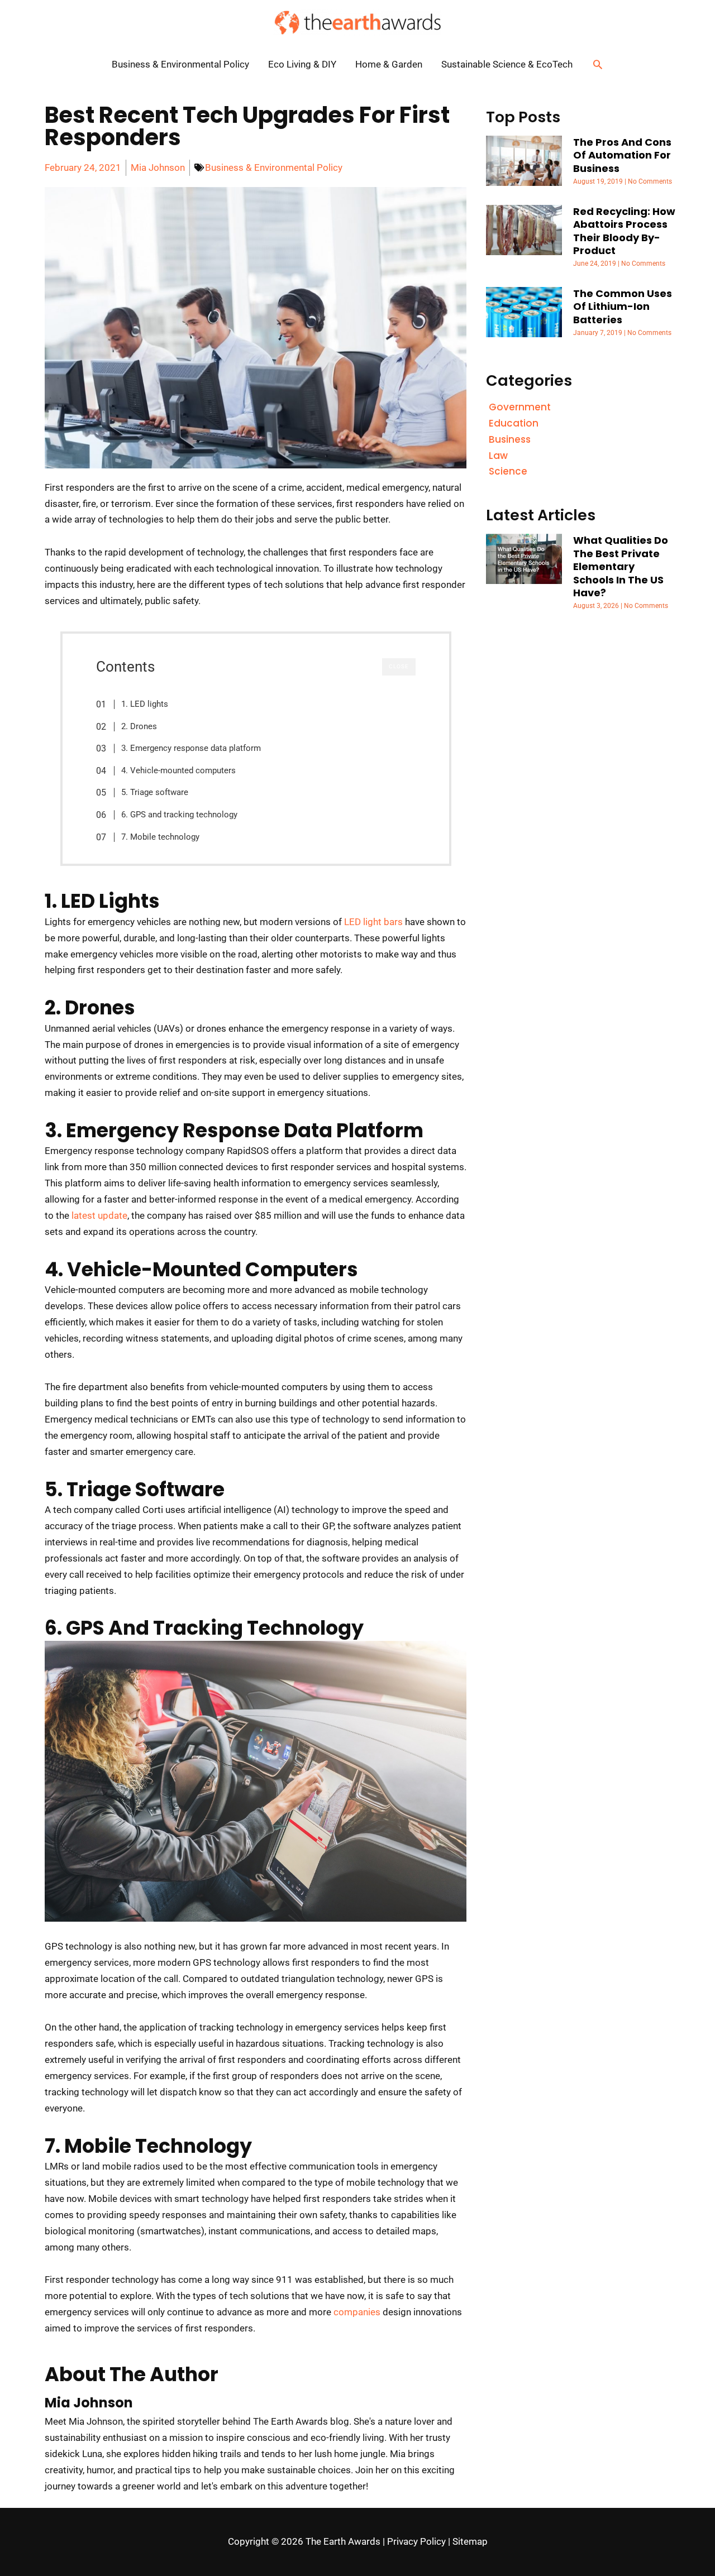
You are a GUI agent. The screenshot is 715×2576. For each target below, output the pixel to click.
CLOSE (399, 666)
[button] (598, 64)
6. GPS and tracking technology (179, 815)
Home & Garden (389, 64)
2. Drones (139, 726)
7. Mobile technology (160, 837)
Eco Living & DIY (302, 64)
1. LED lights (145, 704)
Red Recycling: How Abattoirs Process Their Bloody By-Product (624, 231)
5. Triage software (155, 792)
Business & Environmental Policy (180, 64)
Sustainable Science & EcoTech (507, 64)
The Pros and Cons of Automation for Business (622, 155)
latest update (99, 1215)
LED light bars (373, 922)
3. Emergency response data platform (191, 748)
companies (357, 2312)
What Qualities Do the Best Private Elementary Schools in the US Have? (621, 566)
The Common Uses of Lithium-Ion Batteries (623, 307)
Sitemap (470, 2541)
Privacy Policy (416, 2541)
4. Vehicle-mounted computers (178, 770)
